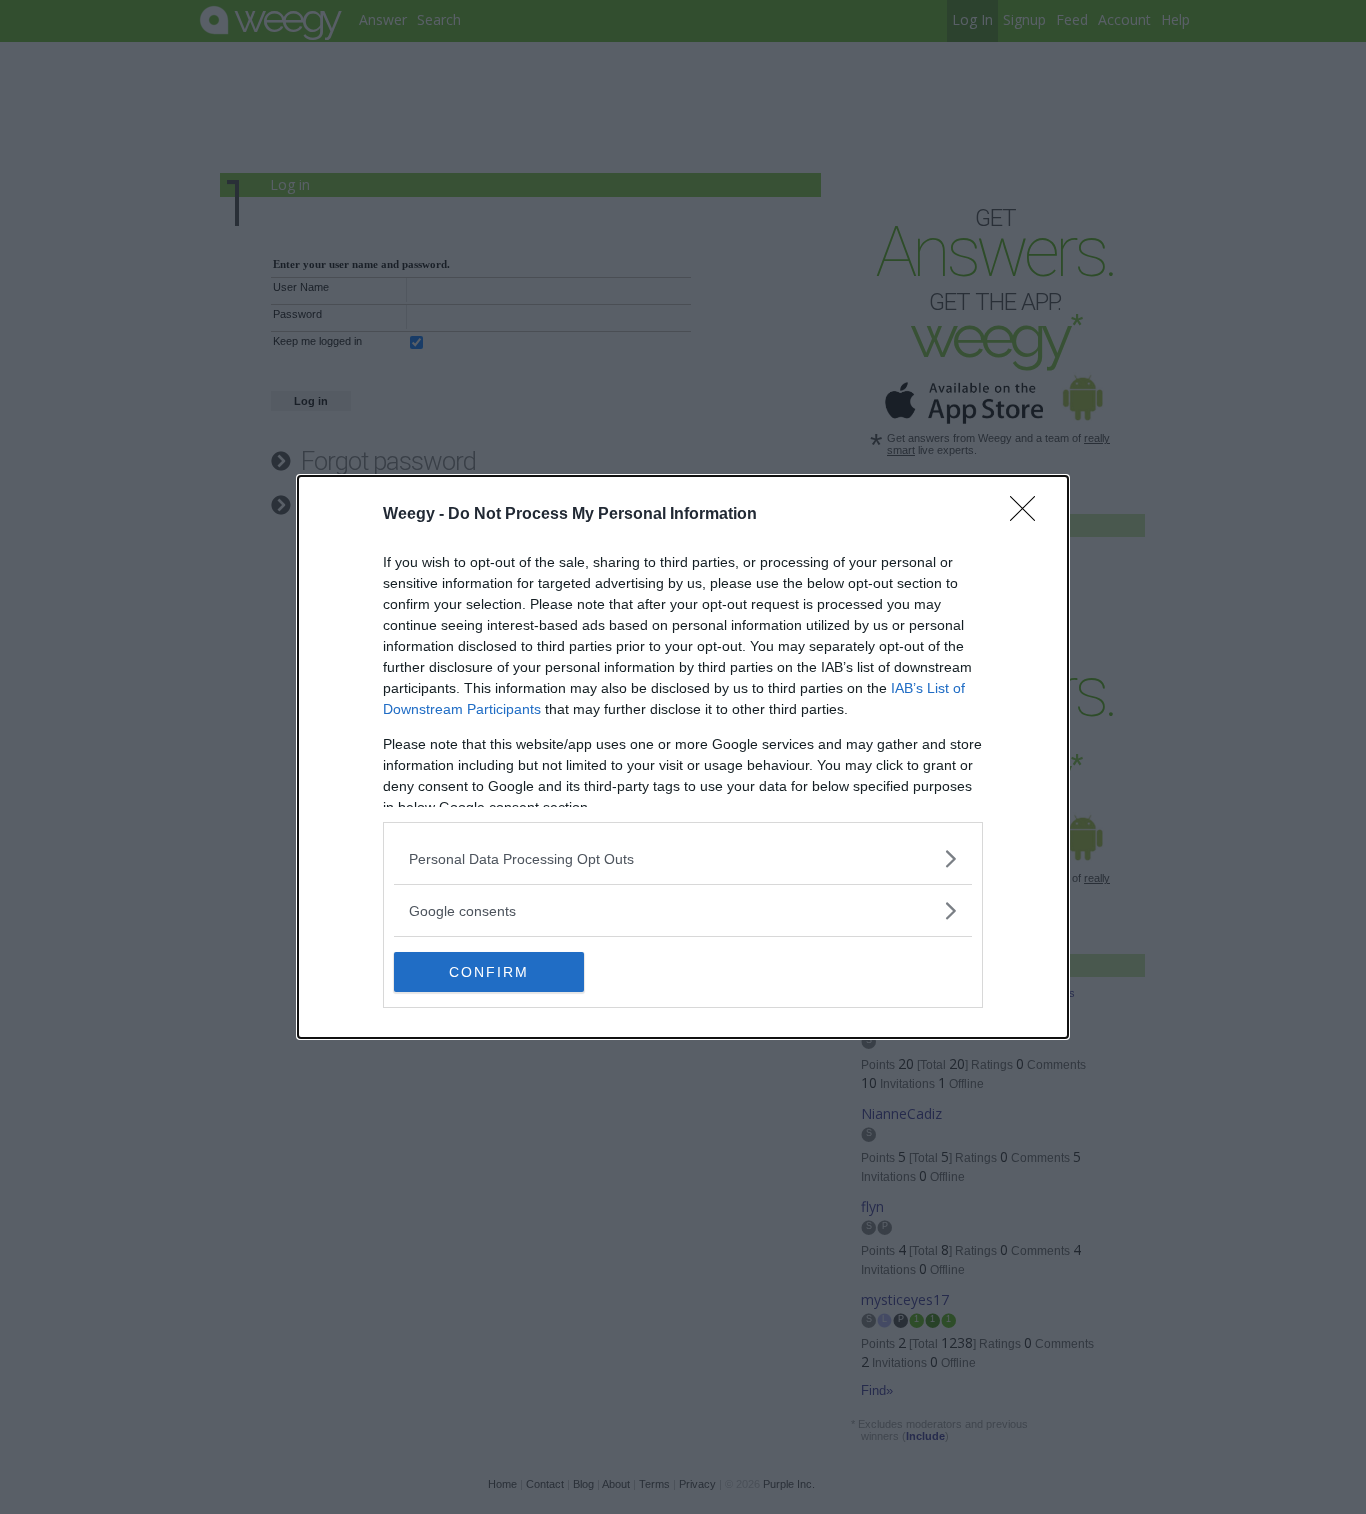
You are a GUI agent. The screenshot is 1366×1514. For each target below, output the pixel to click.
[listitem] (683, 858)
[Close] (1029, 515)
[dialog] (683, 757)
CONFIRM (489, 972)
